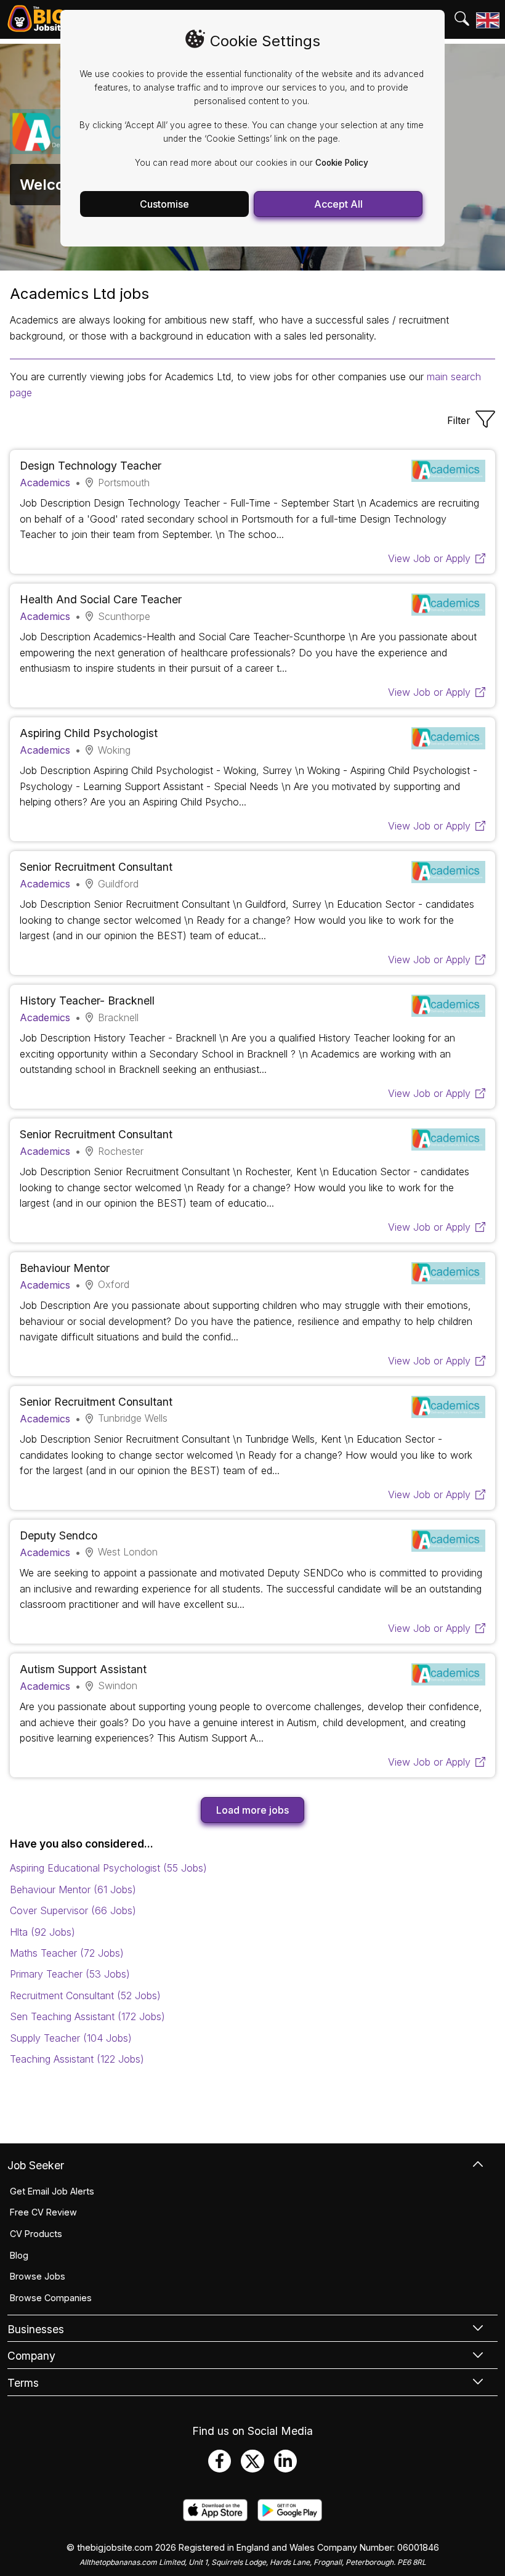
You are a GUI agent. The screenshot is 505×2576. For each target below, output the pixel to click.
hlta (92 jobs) (42, 1932)
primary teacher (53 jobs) (70, 1974)
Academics (45, 483)
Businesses (36, 2329)
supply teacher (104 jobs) (71, 2038)
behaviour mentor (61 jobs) (73, 1889)
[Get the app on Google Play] (290, 2517)
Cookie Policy (342, 163)
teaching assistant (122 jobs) (77, 2059)
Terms (23, 2383)
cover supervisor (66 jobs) (73, 1910)
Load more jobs (252, 1810)
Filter (459, 420)
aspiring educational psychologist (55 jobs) (108, 1868)
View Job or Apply (429, 558)
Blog (19, 2255)
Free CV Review (43, 2212)
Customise (164, 204)
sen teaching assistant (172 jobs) (87, 2016)
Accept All (338, 204)
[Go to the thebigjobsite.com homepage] (37, 19)
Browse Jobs (38, 2276)
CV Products (36, 2234)
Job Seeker (36, 2165)
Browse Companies (51, 2298)
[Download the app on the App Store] (215, 2517)
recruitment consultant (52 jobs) (85, 1995)
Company (31, 2356)
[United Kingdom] (487, 20)
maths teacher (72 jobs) (67, 1953)
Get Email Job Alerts (52, 2191)
